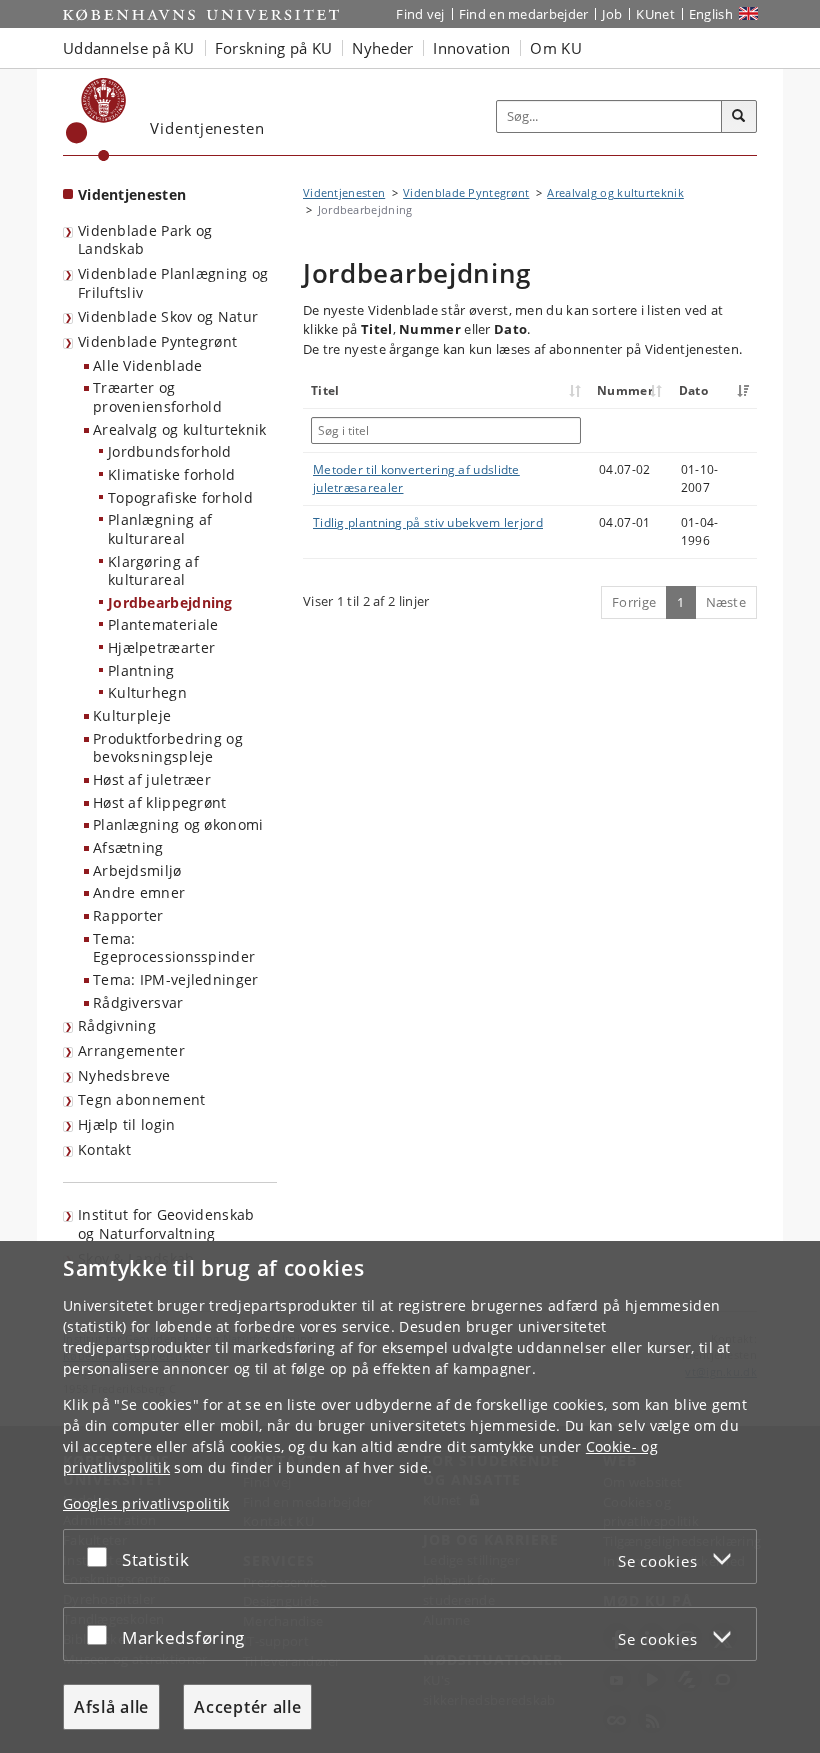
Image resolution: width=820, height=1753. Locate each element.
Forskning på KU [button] (274, 48)
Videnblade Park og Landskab (145, 240)
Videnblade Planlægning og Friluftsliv (173, 283)
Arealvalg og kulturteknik (180, 429)
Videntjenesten (132, 194)
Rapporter (128, 915)
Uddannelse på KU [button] (129, 48)
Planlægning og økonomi (178, 824)
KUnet (655, 14)
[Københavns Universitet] (96, 119)
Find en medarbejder (524, 14)
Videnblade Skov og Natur (168, 316)
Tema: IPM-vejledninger (176, 979)
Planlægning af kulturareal (160, 529)
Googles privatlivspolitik (146, 1503)
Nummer (625, 390)
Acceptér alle (247, 1707)
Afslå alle (111, 1707)
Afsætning (128, 847)
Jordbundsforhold (170, 451)
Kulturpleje (132, 715)
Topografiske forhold (180, 497)
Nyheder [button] (382, 48)
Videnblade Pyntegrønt (157, 341)
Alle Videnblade (148, 365)
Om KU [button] (556, 48)
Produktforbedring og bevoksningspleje (168, 748)
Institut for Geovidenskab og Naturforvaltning (166, 1224)
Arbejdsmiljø (137, 870)
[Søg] (739, 117)
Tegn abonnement (142, 1099)
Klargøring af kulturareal (153, 571)
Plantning (141, 670)
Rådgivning (117, 1025)
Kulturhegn (147, 692)
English (711, 14)
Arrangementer (131, 1050)
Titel (325, 390)
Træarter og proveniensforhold (157, 397)
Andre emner (139, 892)
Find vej (420, 14)
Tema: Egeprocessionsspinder (174, 948)
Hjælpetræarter (161, 647)
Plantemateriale (163, 624)
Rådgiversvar (138, 1002)
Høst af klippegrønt (160, 802)
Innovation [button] (471, 48)
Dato (693, 390)
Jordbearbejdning (170, 602)
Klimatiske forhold (171, 474)
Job (612, 14)
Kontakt (104, 1149)
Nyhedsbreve (124, 1075)
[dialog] (410, 1497)
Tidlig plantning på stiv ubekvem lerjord (428, 522)
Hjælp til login (127, 1124)
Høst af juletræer (152, 779)
